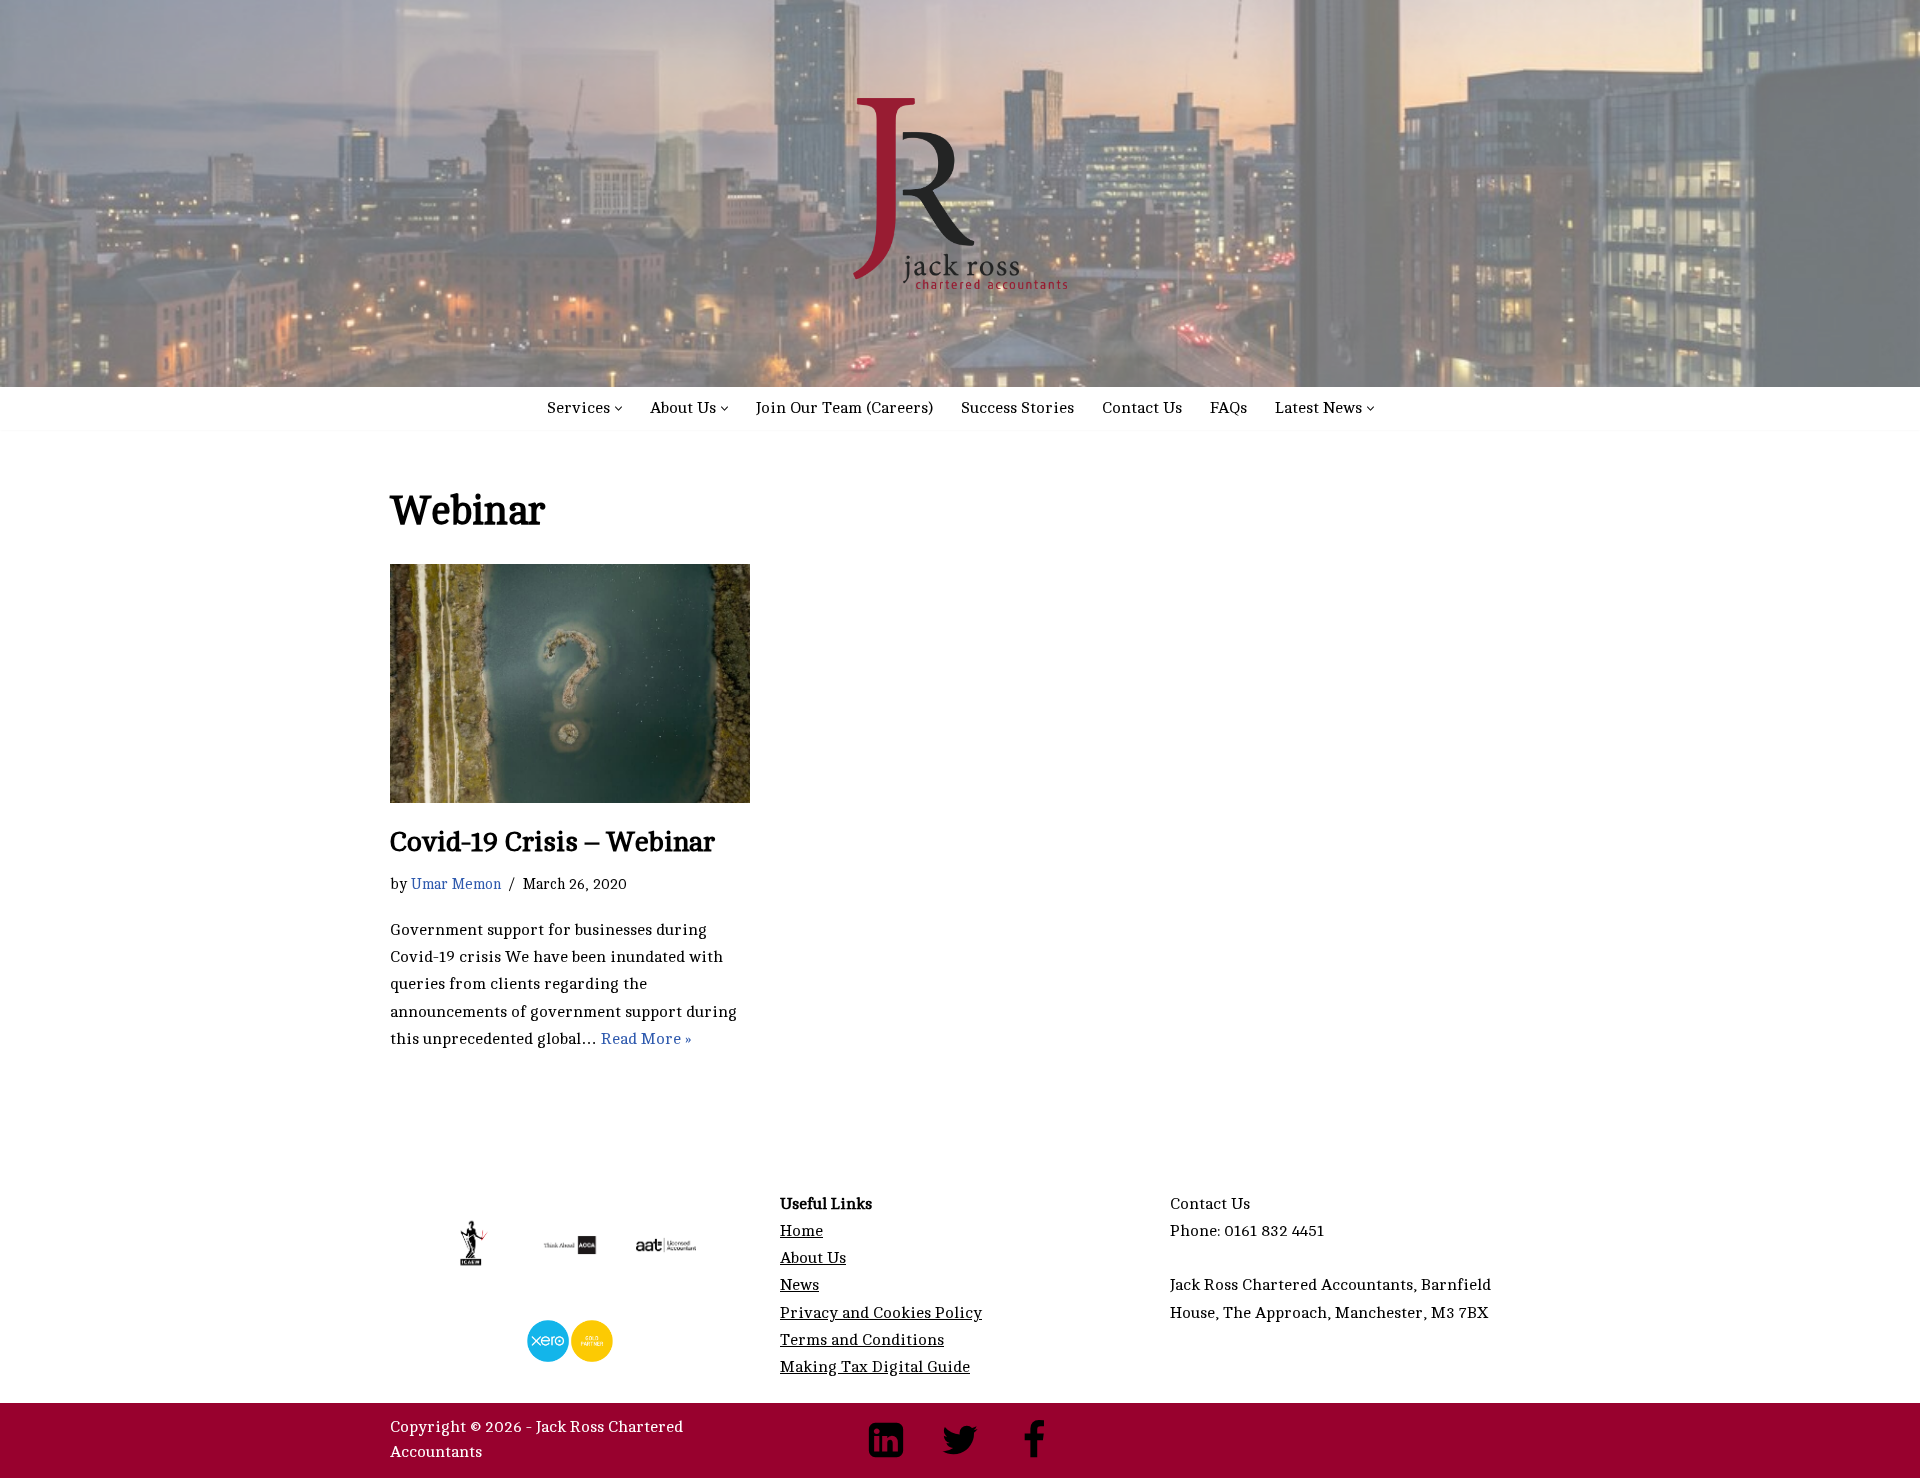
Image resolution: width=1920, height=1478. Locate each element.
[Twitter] (960, 1440)
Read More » (646, 1039)
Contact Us (1142, 408)
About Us (813, 1258)
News (799, 1285)
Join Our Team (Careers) (844, 408)
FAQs (1228, 408)
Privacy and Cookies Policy (881, 1313)
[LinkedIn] (886, 1440)
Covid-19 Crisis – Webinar (552, 842)
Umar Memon (456, 884)
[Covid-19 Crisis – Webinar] (570, 684)
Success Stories (1017, 408)
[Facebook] (1034, 1440)
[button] (618, 408)
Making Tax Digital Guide (875, 1367)
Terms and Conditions (862, 1340)
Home (801, 1231)
